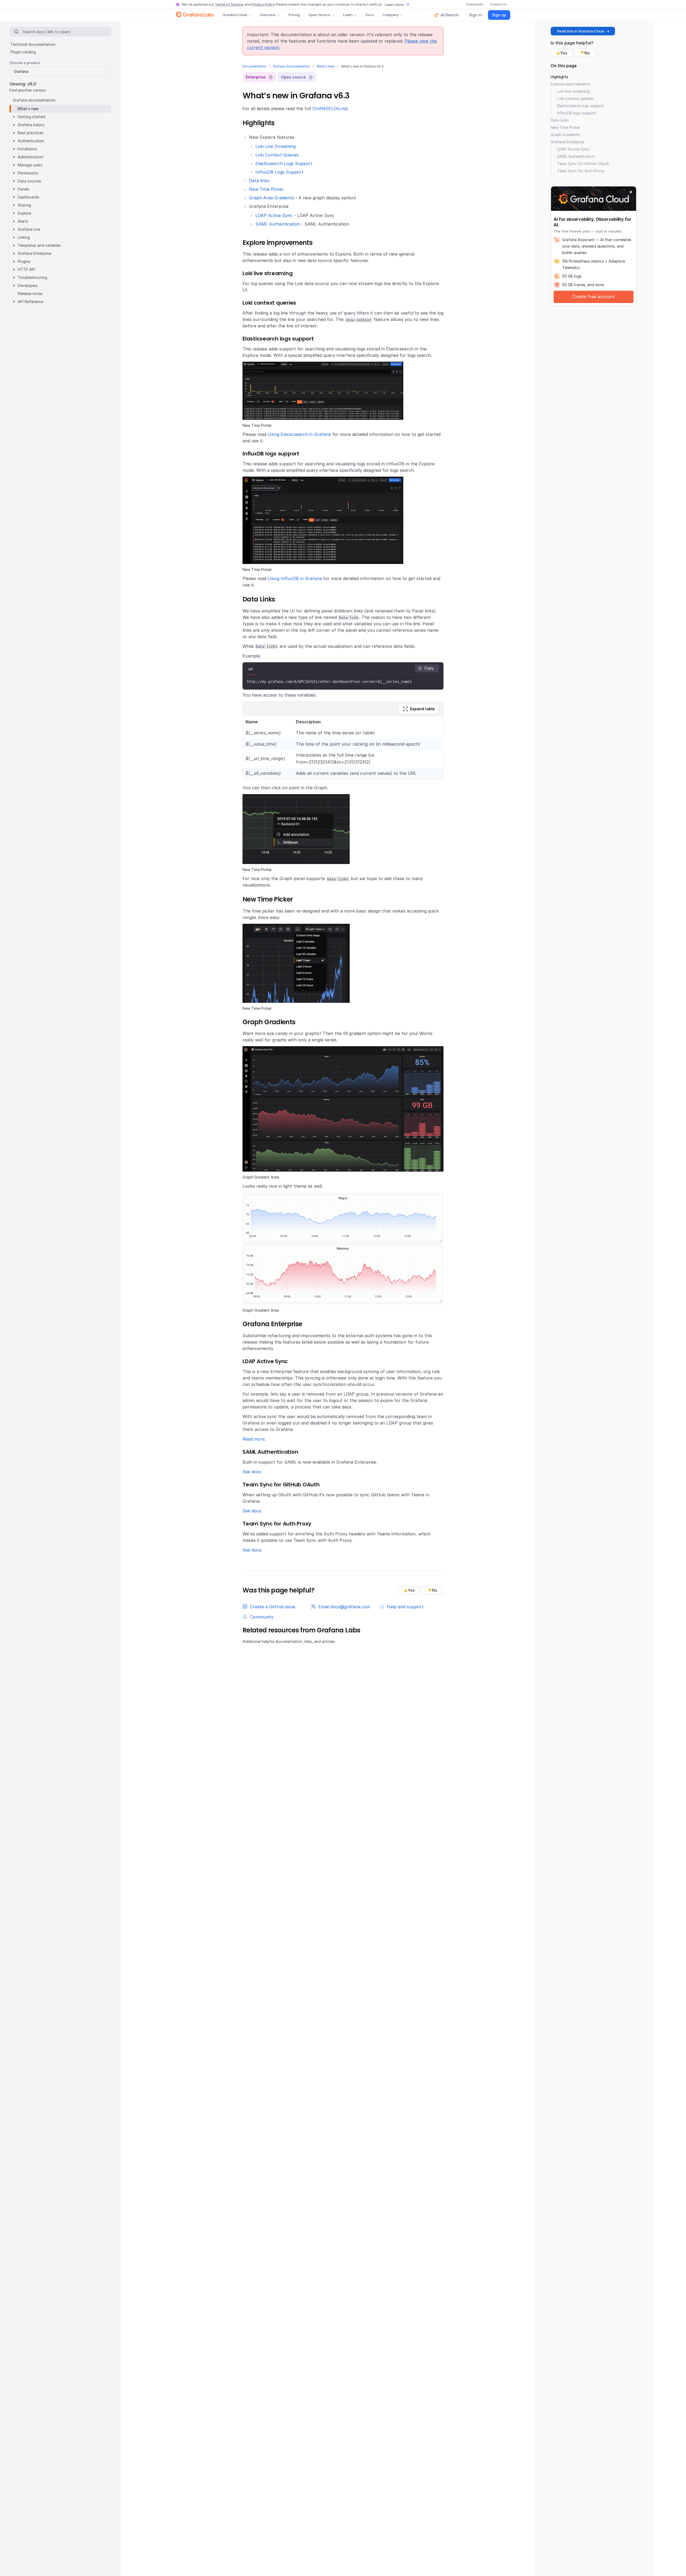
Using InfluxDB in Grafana (295, 578)
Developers (28, 285)
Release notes (30, 294)
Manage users (30, 165)
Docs (370, 15)
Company (391, 15)
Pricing (294, 15)
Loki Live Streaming (275, 146)
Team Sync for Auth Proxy (581, 171)
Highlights (560, 77)
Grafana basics (31, 125)
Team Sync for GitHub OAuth (583, 164)
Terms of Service (229, 4)
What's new (325, 66)
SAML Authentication (278, 224)
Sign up (499, 15)
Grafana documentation (291, 66)
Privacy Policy (263, 4)
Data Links (560, 120)
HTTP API (26, 269)
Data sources (29, 181)
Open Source (319, 15)
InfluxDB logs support (577, 113)
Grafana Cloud (235, 15)
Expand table (422, 709)
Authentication (31, 141)
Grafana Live (29, 229)
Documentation (254, 66)
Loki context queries (575, 98)
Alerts (23, 221)
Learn (348, 15)
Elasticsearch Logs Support (284, 163)
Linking (24, 237)
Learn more (394, 5)
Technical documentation (33, 44)
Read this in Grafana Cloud (581, 31)
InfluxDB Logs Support (279, 172)
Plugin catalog (23, 52)
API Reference (30, 302)
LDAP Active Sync (274, 215)
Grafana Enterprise (34, 253)
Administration (31, 157)
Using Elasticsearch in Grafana (299, 434)
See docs (252, 1472)
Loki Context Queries (277, 155)
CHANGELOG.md (330, 109)
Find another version (28, 90)
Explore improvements (570, 84)
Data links (259, 181)
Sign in (475, 15)
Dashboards (28, 197)
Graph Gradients (565, 135)
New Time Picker (266, 189)
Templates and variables (39, 245)
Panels (23, 189)
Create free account (594, 297)
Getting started (31, 117)
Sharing (24, 205)
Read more (254, 1439)
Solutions (268, 15)
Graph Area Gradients (271, 198)
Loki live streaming (573, 91)
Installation (27, 149)
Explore (24, 213)
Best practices (31, 133)
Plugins (24, 261)
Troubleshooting (32, 277)
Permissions (28, 173)
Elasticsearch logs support (581, 106)
